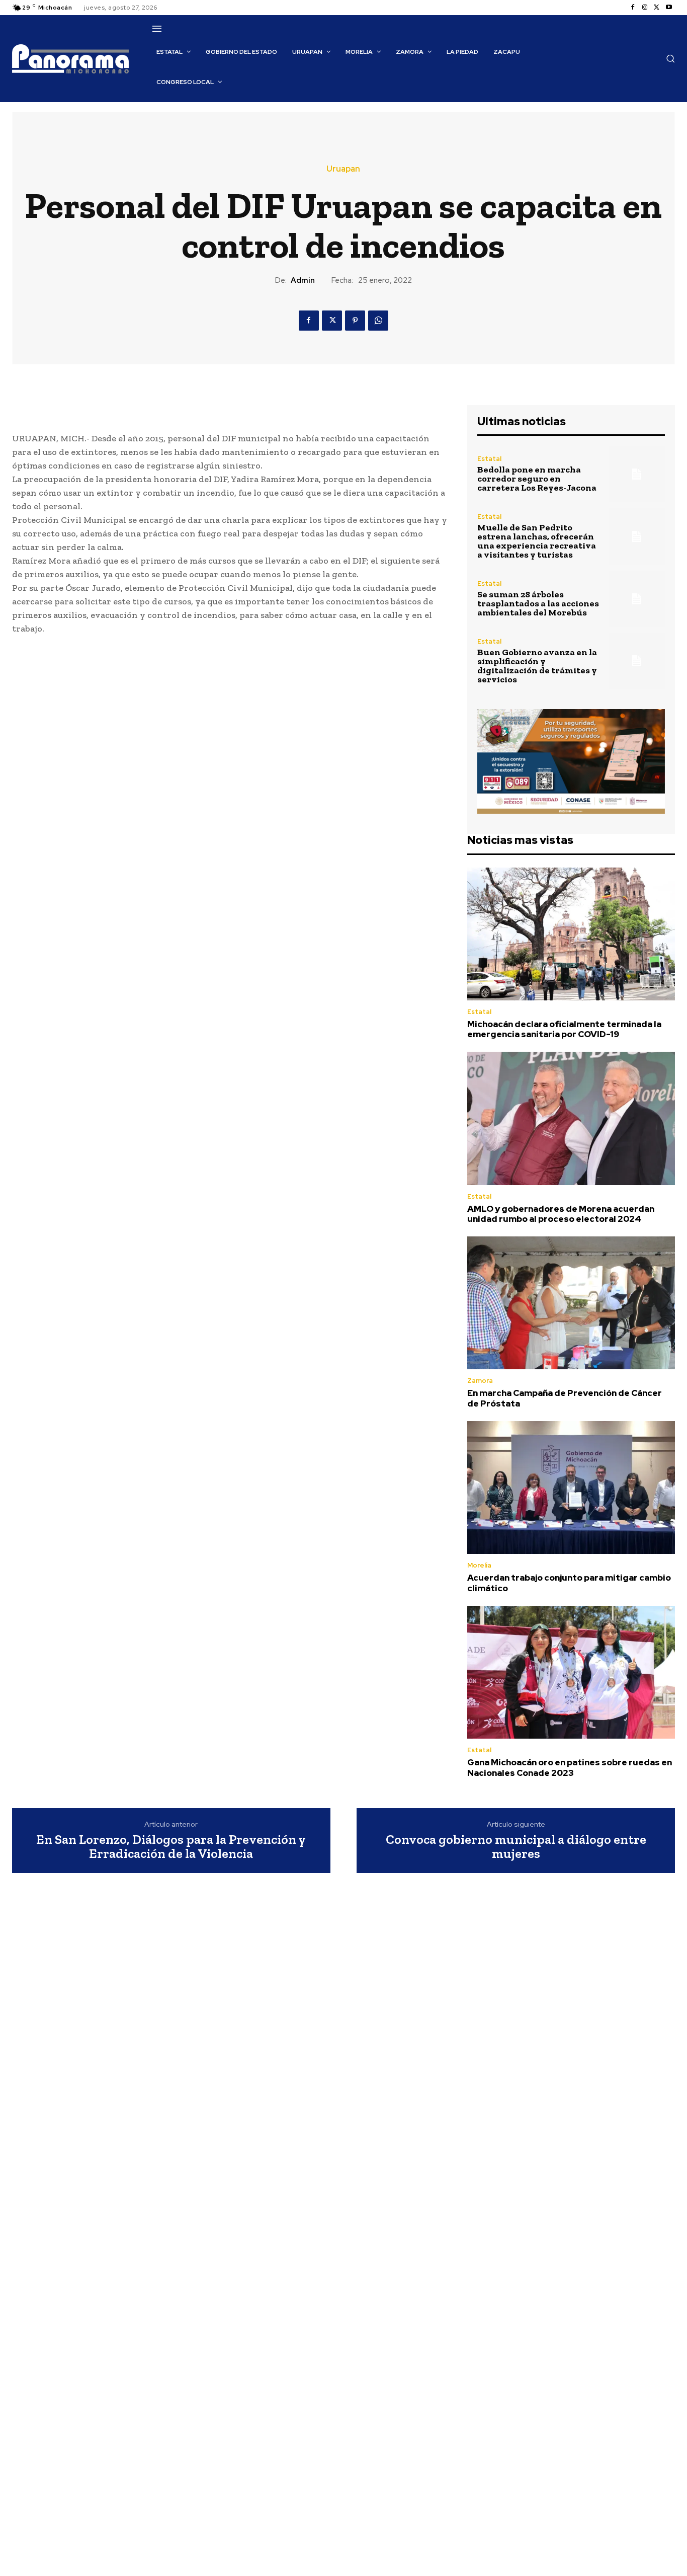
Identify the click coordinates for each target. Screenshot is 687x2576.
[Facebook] (633, 8)
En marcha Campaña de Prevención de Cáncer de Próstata (565, 1398)
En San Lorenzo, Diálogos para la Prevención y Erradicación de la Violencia (171, 1847)
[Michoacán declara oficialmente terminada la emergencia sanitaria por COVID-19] (571, 934)
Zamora (480, 1381)
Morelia (479, 1565)
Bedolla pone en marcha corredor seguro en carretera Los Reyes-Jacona (537, 479)
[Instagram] (645, 8)
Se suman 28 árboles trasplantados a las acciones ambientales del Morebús (538, 603)
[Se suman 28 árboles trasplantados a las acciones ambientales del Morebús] (637, 599)
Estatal (489, 459)
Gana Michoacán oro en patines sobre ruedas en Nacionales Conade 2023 (570, 1767)
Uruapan (343, 169)
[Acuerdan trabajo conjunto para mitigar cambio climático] (571, 1488)
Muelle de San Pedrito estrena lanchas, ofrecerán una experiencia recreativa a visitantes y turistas (537, 541)
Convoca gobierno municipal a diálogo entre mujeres (516, 1847)
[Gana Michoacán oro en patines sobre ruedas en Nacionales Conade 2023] (571, 1672)
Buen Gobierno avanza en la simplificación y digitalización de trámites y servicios (537, 666)
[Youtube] (669, 8)
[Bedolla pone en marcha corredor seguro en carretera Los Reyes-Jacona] (637, 474)
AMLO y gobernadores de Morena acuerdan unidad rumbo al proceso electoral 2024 (561, 1214)
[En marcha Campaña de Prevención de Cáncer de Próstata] (571, 1303)
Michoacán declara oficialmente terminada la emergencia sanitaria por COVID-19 (564, 1029)
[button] (670, 58)
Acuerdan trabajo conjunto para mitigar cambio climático (569, 1583)
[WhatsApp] (378, 321)
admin (303, 280)
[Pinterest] (355, 321)
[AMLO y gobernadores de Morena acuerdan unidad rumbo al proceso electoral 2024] (571, 1118)
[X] (657, 8)
